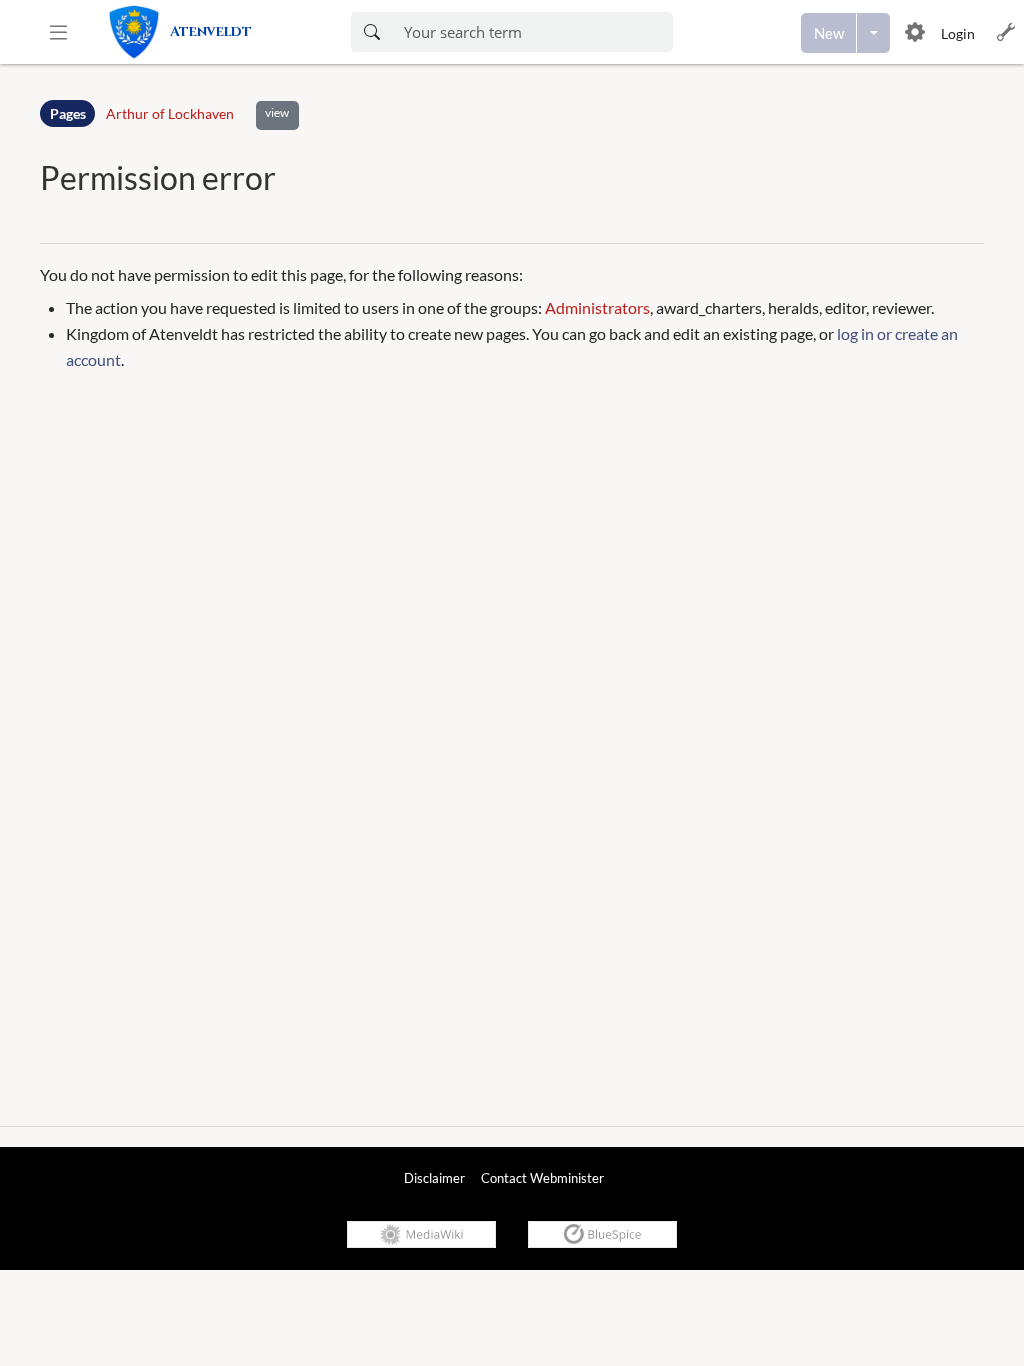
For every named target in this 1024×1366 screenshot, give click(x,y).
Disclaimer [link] (434, 1178)
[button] (58, 32)
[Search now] (371, 32)
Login (958, 33)
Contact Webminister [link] (542, 1178)
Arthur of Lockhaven (170, 113)
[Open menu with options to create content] (873, 33)
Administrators (597, 307)
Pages (68, 113)
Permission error (158, 177)
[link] (214, 32)
